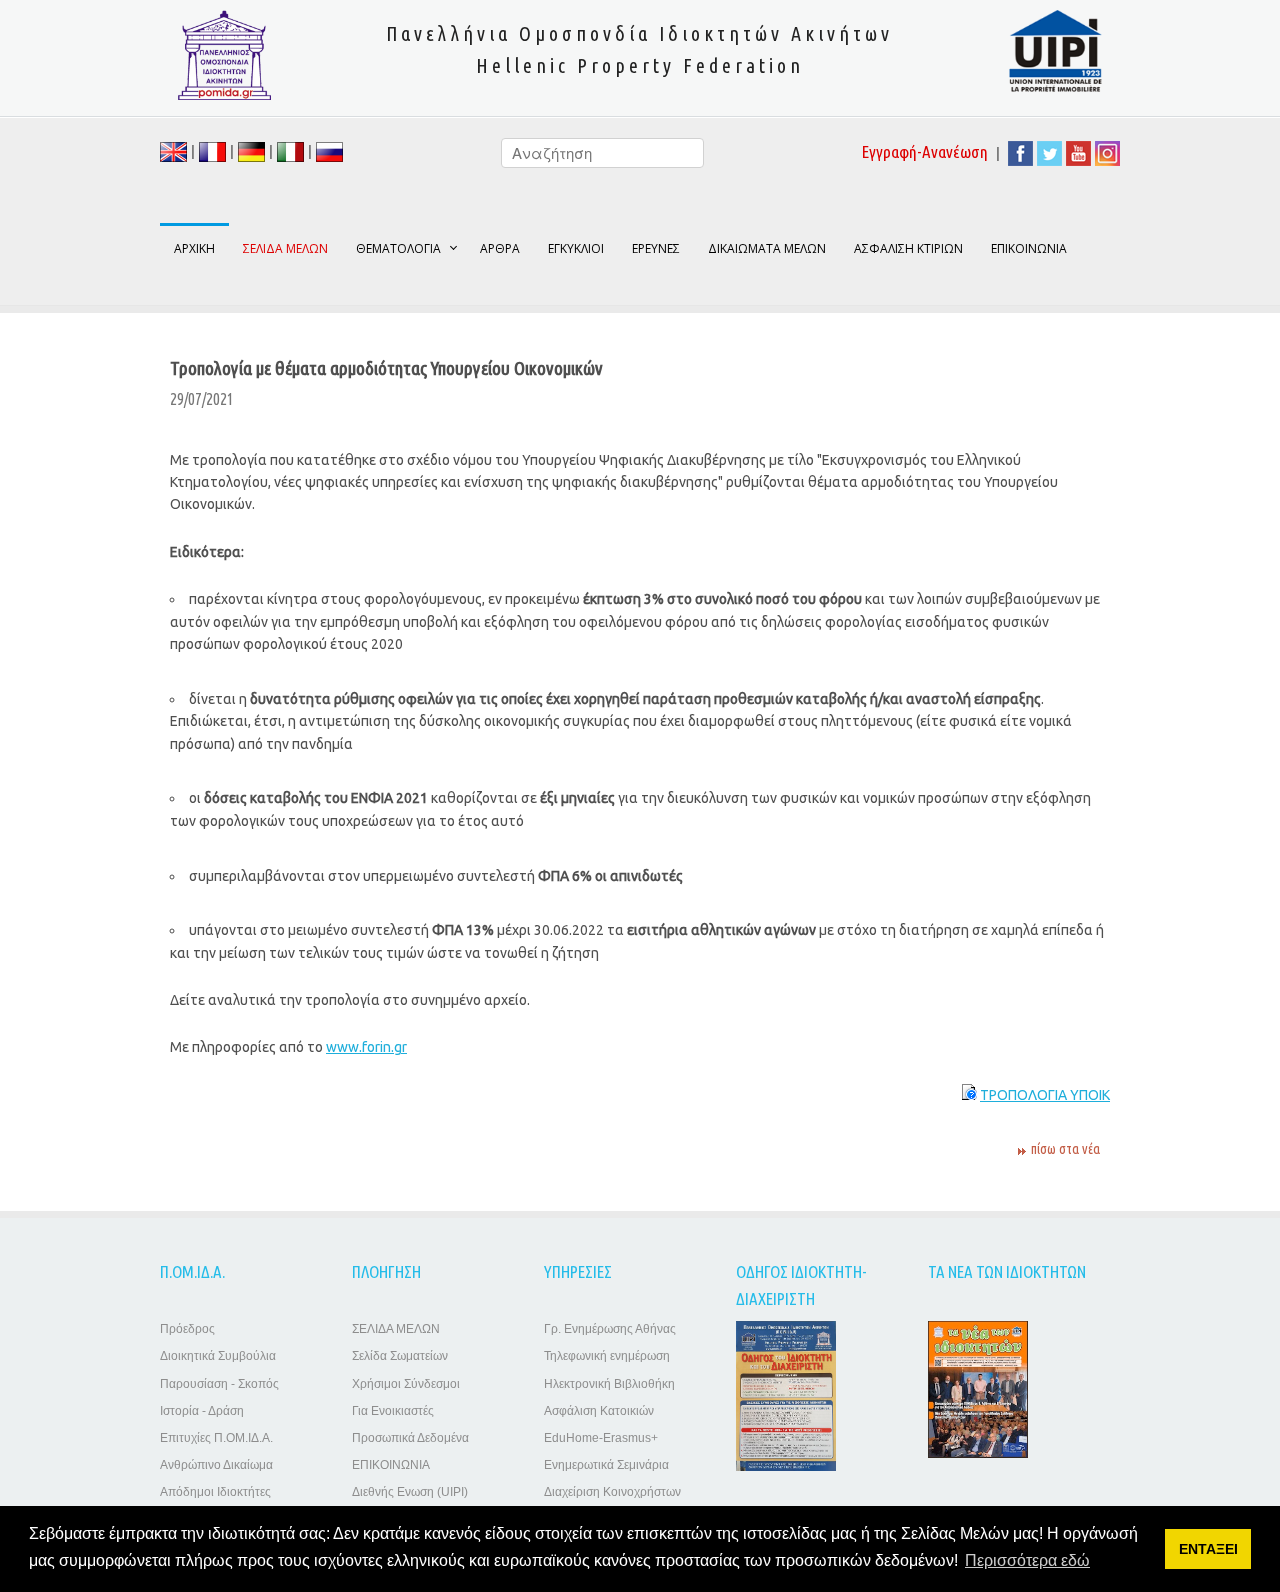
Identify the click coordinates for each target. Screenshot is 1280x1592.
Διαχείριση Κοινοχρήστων (612, 1492)
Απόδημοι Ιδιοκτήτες (215, 1492)
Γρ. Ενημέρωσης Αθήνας (610, 1329)
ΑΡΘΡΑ (500, 248)
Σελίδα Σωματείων (400, 1356)
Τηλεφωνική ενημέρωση (607, 1356)
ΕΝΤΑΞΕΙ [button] (1208, 1549)
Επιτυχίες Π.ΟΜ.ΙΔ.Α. (216, 1438)
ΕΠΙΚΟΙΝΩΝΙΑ (1029, 248)
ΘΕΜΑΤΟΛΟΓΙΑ (398, 248)
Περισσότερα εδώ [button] (1027, 1560)
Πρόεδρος (187, 1329)
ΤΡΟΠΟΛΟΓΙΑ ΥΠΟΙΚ (1045, 1095)
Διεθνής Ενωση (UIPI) (410, 1492)
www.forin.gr (366, 1047)
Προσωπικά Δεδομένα (410, 1438)
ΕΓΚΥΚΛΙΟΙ (576, 248)
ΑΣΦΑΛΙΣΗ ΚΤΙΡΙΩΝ (908, 248)
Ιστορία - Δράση (202, 1411)
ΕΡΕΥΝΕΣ (656, 248)
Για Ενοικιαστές (393, 1411)
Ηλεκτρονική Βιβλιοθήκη (609, 1384)
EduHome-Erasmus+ (601, 1438)
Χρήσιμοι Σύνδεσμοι (406, 1384)
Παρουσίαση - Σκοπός (219, 1384)
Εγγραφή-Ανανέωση (925, 151)
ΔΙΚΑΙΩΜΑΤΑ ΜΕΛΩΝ (767, 248)
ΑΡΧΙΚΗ (194, 248)
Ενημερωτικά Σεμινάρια (606, 1465)
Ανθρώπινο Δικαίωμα (216, 1465)
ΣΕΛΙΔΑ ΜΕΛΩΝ (396, 1329)
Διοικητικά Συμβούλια (218, 1356)
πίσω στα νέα (1065, 1149)
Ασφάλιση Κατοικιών (599, 1411)
